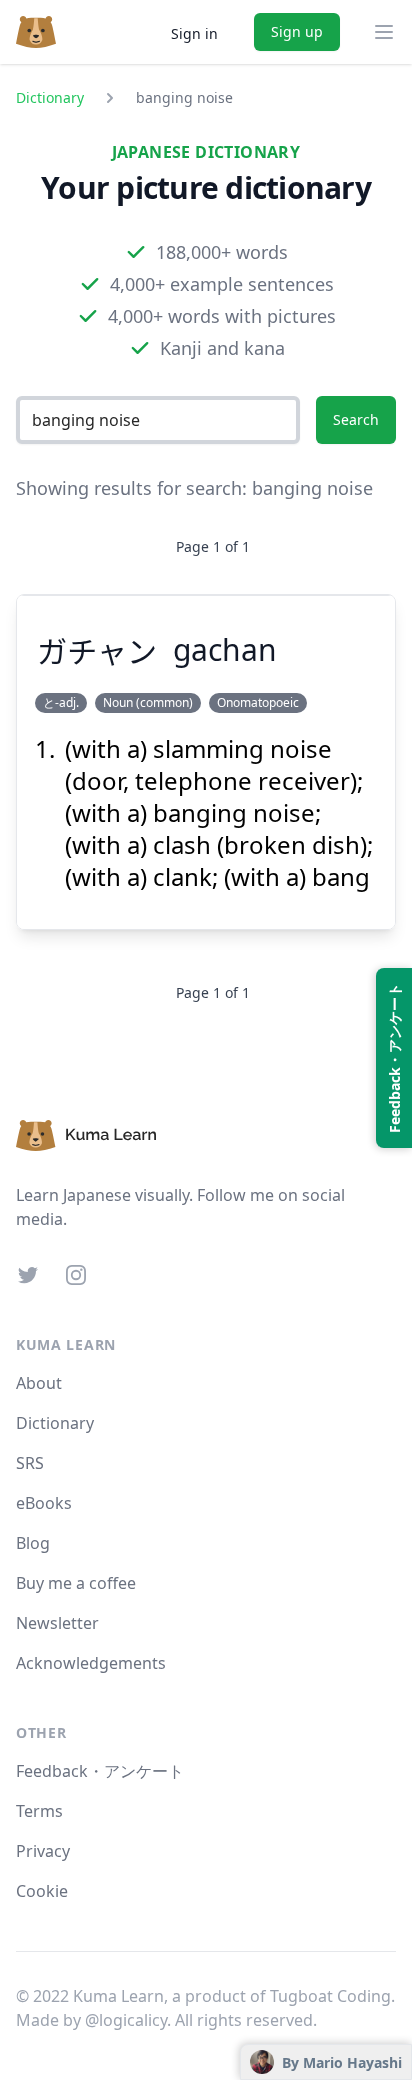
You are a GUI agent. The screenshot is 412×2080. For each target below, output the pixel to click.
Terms (39, 1811)
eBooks (44, 1503)
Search (356, 419)
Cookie (42, 1891)
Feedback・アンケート (100, 1771)
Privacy (43, 1851)
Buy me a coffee (76, 1583)
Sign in (194, 33)
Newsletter (57, 1623)
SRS (30, 1463)
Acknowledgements (91, 1663)
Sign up (297, 31)
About (39, 1383)
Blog (33, 1543)
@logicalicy (126, 2020)
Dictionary (50, 97)
